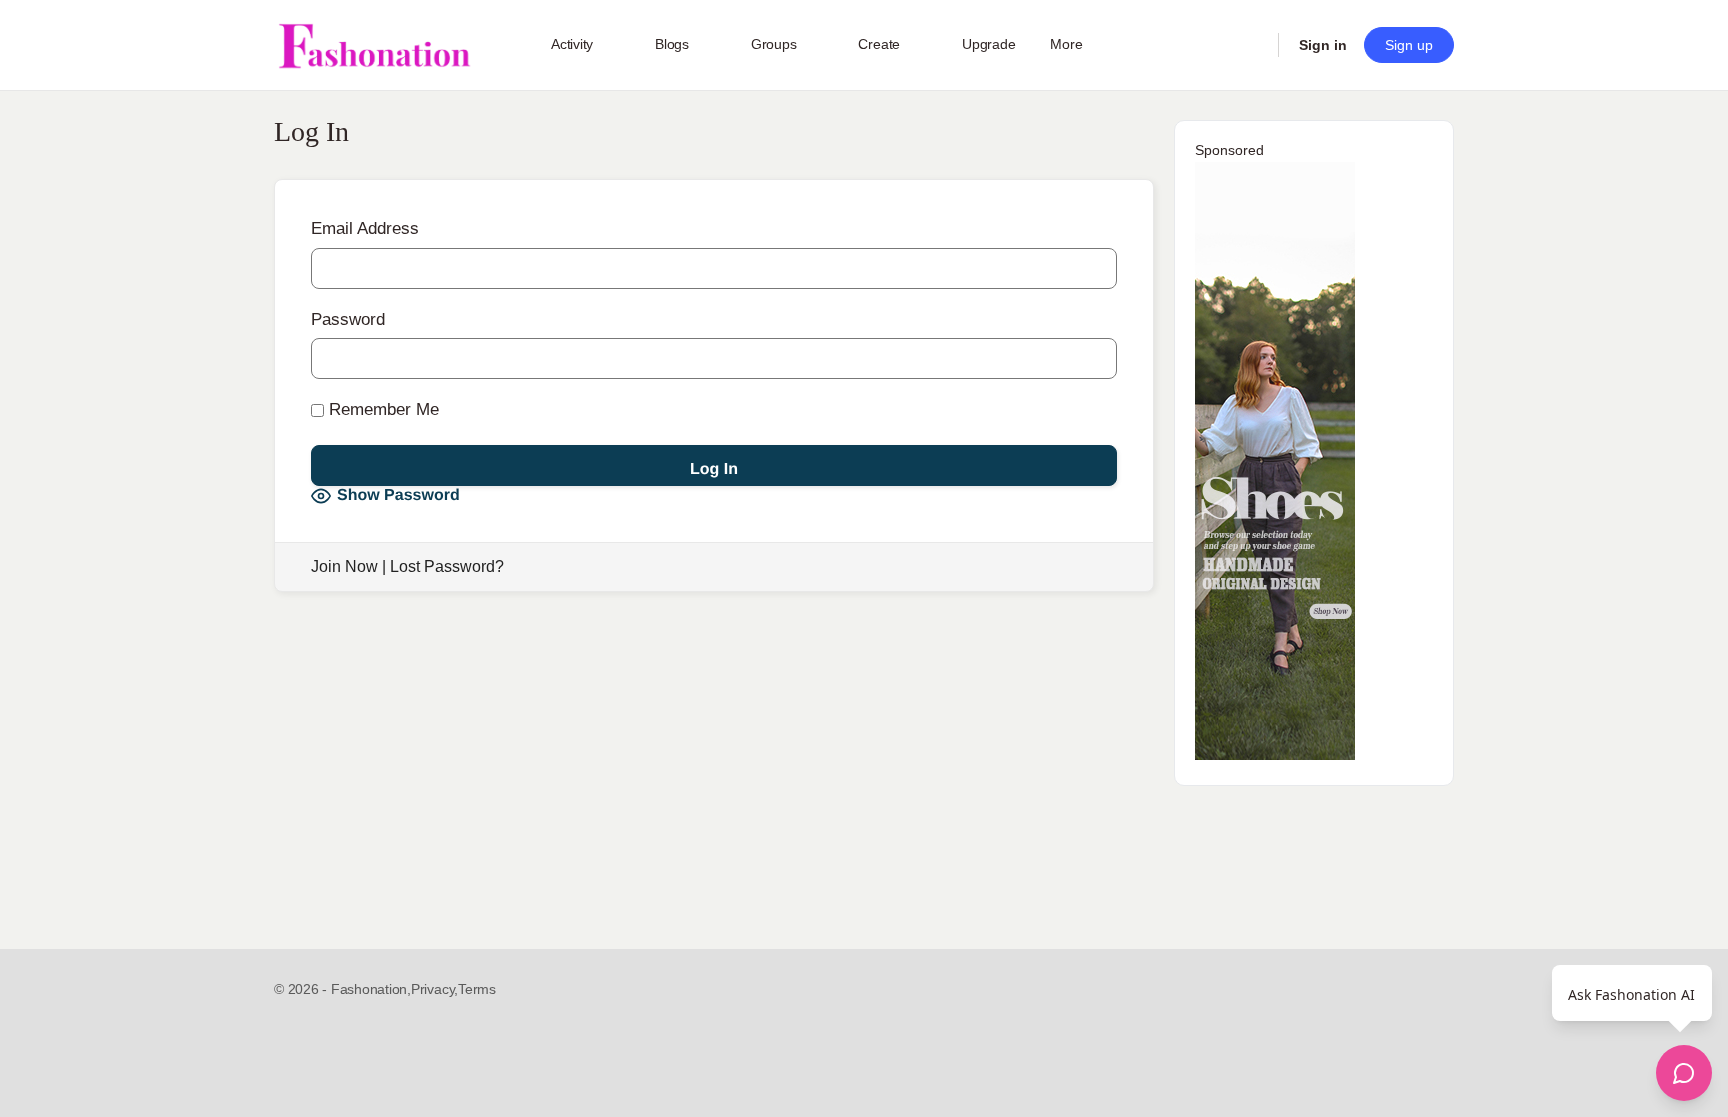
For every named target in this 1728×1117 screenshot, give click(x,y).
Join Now (344, 566)
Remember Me (381, 409)
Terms (477, 989)
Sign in (1323, 45)
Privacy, (434, 989)
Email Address (365, 228)
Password (348, 319)
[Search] (1250, 45)
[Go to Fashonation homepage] (374, 45)
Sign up (1409, 45)
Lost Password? (447, 566)
